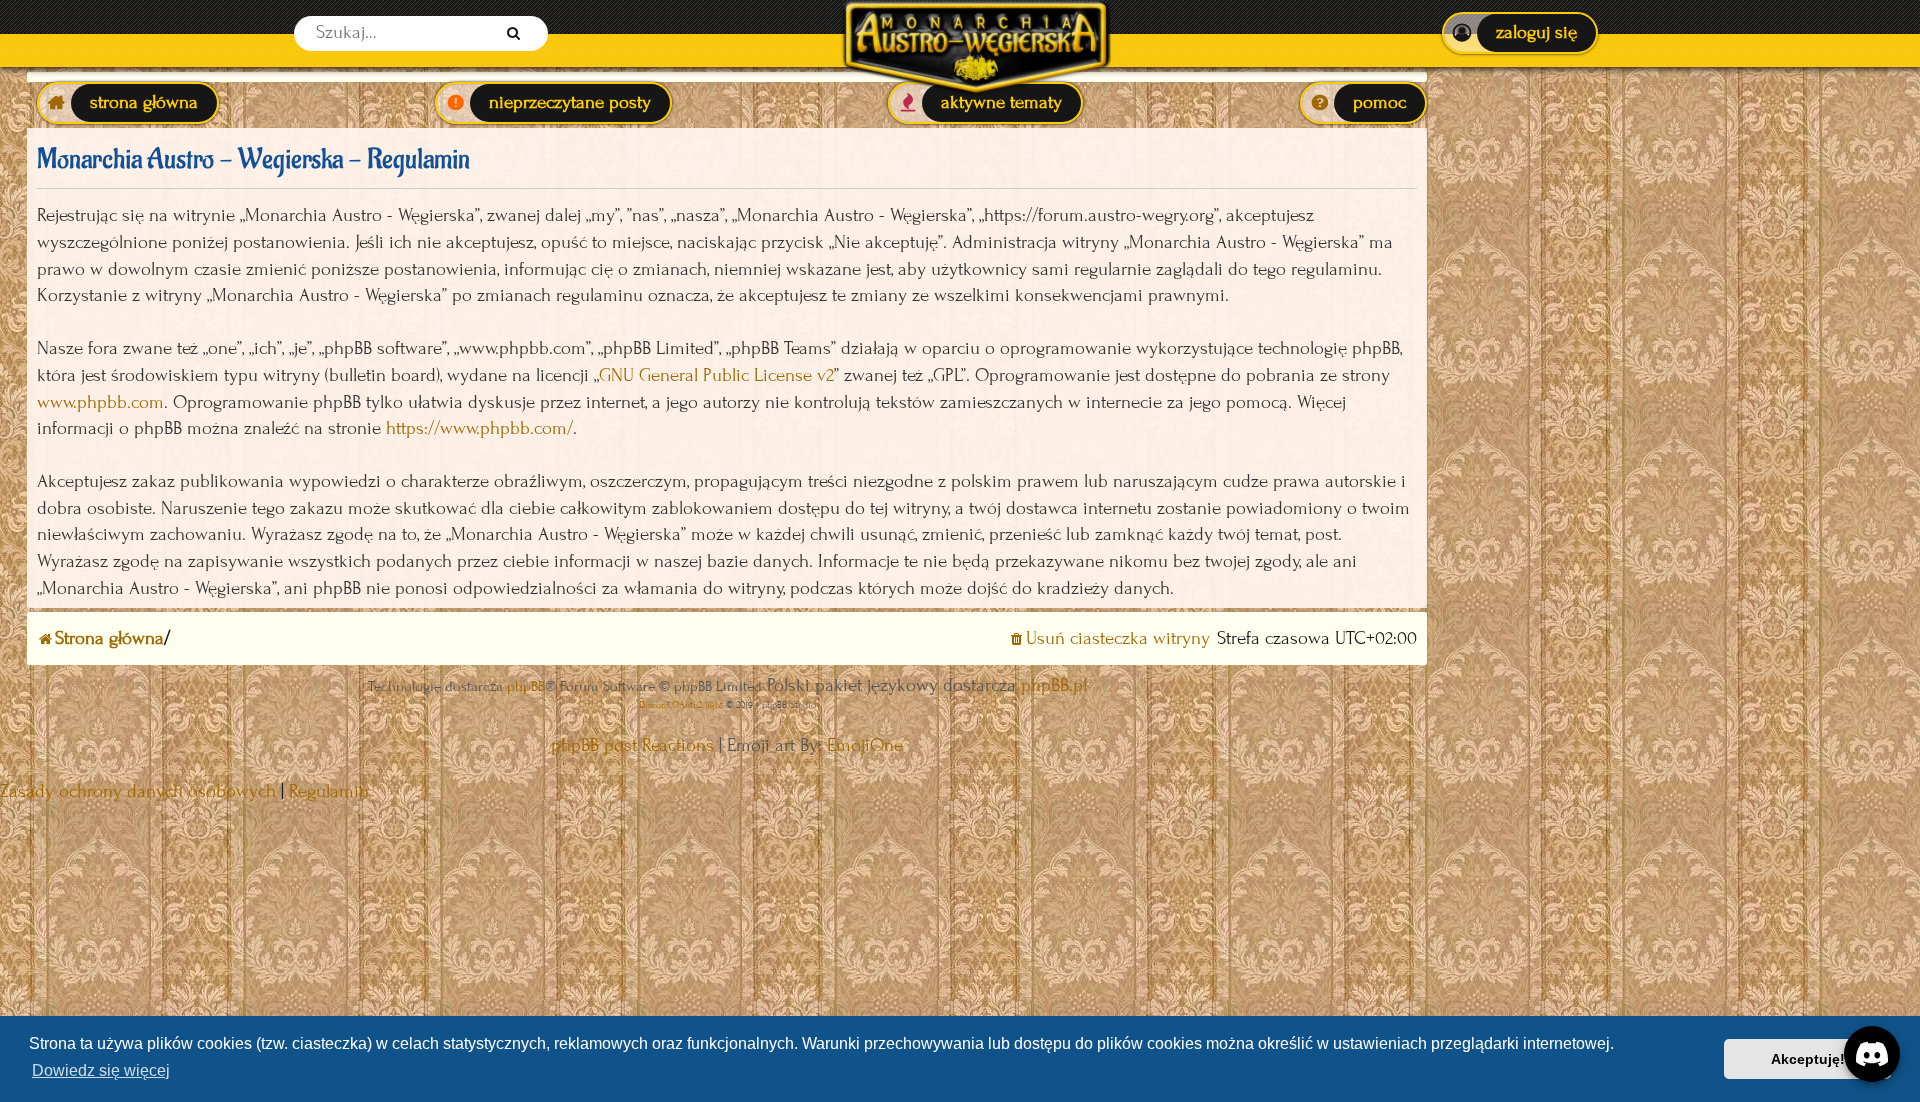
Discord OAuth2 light (681, 704)
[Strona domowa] (975, 33)
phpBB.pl (1054, 685)
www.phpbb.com (100, 402)
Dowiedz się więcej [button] (101, 1070)
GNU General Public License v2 (716, 375)
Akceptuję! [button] (1808, 1059)
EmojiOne (865, 745)
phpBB (526, 686)
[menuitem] (1519, 33)
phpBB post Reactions (632, 745)
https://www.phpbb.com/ (479, 428)
